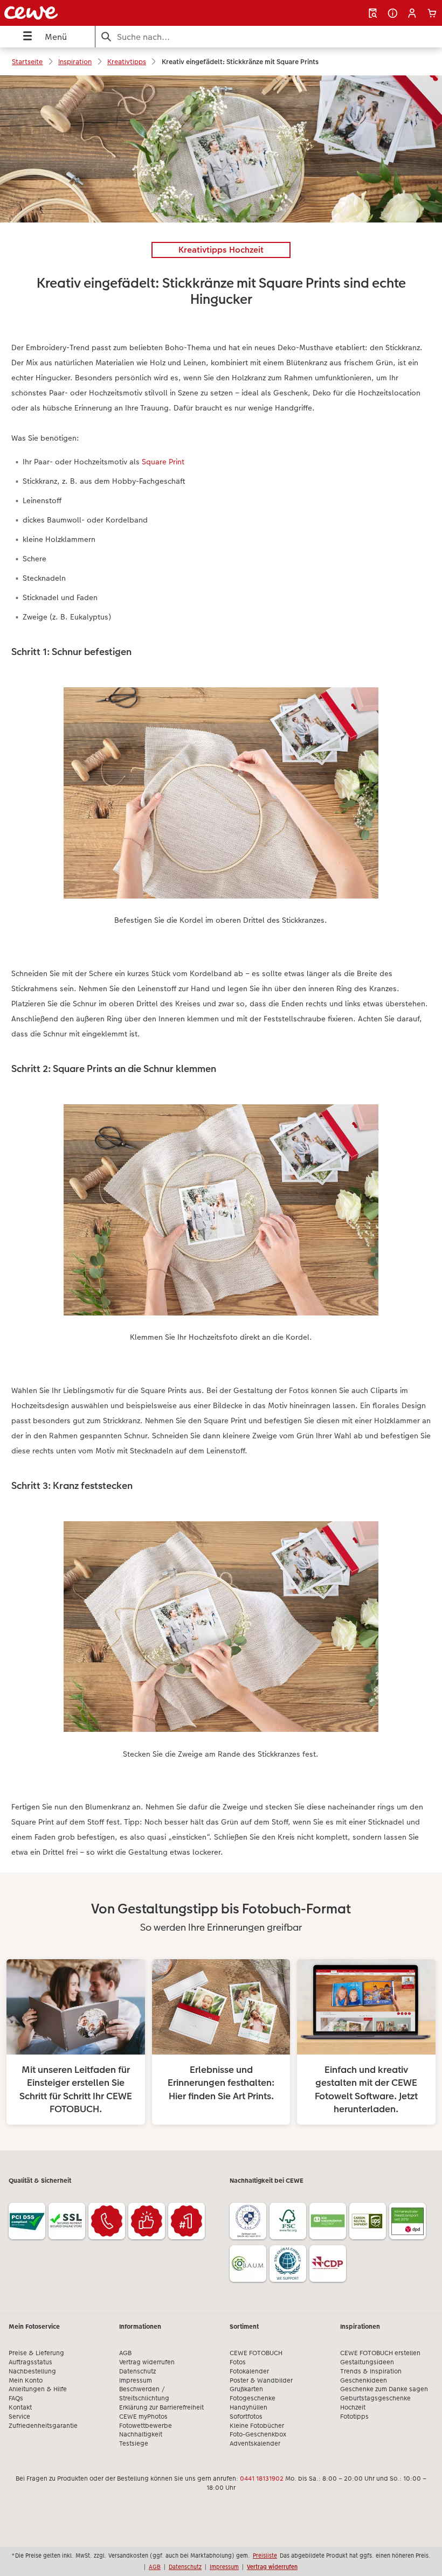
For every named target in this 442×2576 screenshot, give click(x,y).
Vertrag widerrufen (147, 2362)
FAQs (16, 2398)
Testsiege (134, 2443)
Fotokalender (249, 2371)
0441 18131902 (262, 2478)
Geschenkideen (364, 2380)
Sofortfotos (246, 2417)
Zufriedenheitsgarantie (43, 2426)
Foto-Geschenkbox (258, 2434)
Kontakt (20, 2407)
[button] (412, 13)
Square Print (163, 462)
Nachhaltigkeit (141, 2434)
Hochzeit (353, 2407)
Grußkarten (246, 2389)
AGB (125, 2353)
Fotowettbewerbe (146, 2426)
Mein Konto (26, 2380)
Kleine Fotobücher (257, 2426)
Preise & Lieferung (36, 2353)
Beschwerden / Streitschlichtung (144, 2394)
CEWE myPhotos (143, 2417)
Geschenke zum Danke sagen (384, 2389)
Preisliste (265, 2556)
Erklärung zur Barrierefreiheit (161, 2407)
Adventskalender (255, 2443)
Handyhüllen (248, 2407)
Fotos (238, 2362)
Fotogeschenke (253, 2398)
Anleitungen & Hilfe (38, 2389)
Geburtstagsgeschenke (375, 2398)
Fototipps (354, 2417)
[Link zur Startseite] (88, 13)
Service (19, 2417)
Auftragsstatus (30, 2362)
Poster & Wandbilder (261, 2380)
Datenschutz (137, 2371)
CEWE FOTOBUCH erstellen (380, 2353)
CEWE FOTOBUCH (256, 2353)
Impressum (136, 2380)
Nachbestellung (32, 2371)
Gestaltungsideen (367, 2362)
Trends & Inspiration (371, 2371)
